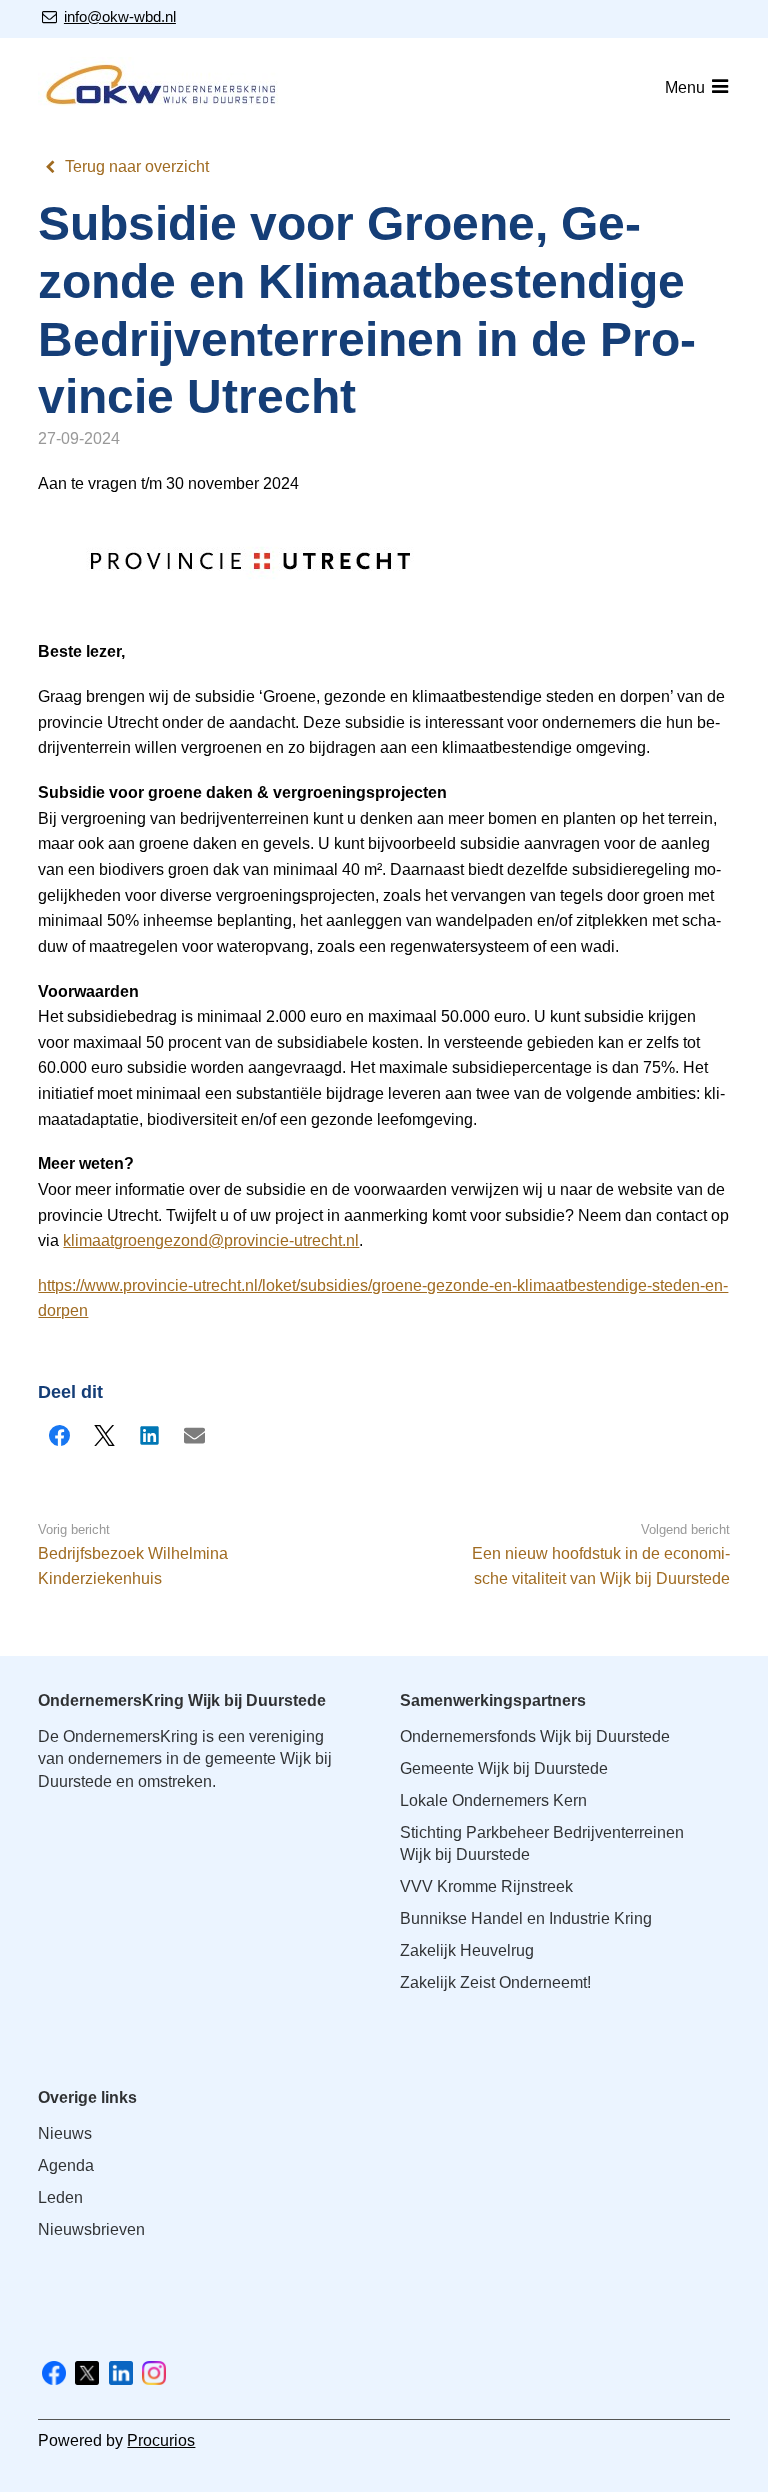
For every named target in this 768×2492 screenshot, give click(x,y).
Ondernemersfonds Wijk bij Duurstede (535, 1736)
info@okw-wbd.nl (119, 16)
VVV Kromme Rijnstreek (486, 1886)
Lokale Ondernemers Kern (493, 1800)
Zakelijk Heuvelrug (467, 1950)
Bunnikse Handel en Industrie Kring (526, 1918)
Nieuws (65, 2133)
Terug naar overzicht (136, 166)
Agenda (66, 2165)
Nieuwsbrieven (91, 2229)
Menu (685, 87)
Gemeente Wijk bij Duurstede (504, 1768)
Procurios (161, 2440)
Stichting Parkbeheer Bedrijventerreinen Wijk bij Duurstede (542, 1843)
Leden (60, 2197)
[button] (59, 1435)
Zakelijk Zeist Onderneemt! (495, 1982)
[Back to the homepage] (163, 88)
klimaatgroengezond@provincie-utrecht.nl (211, 1240)
